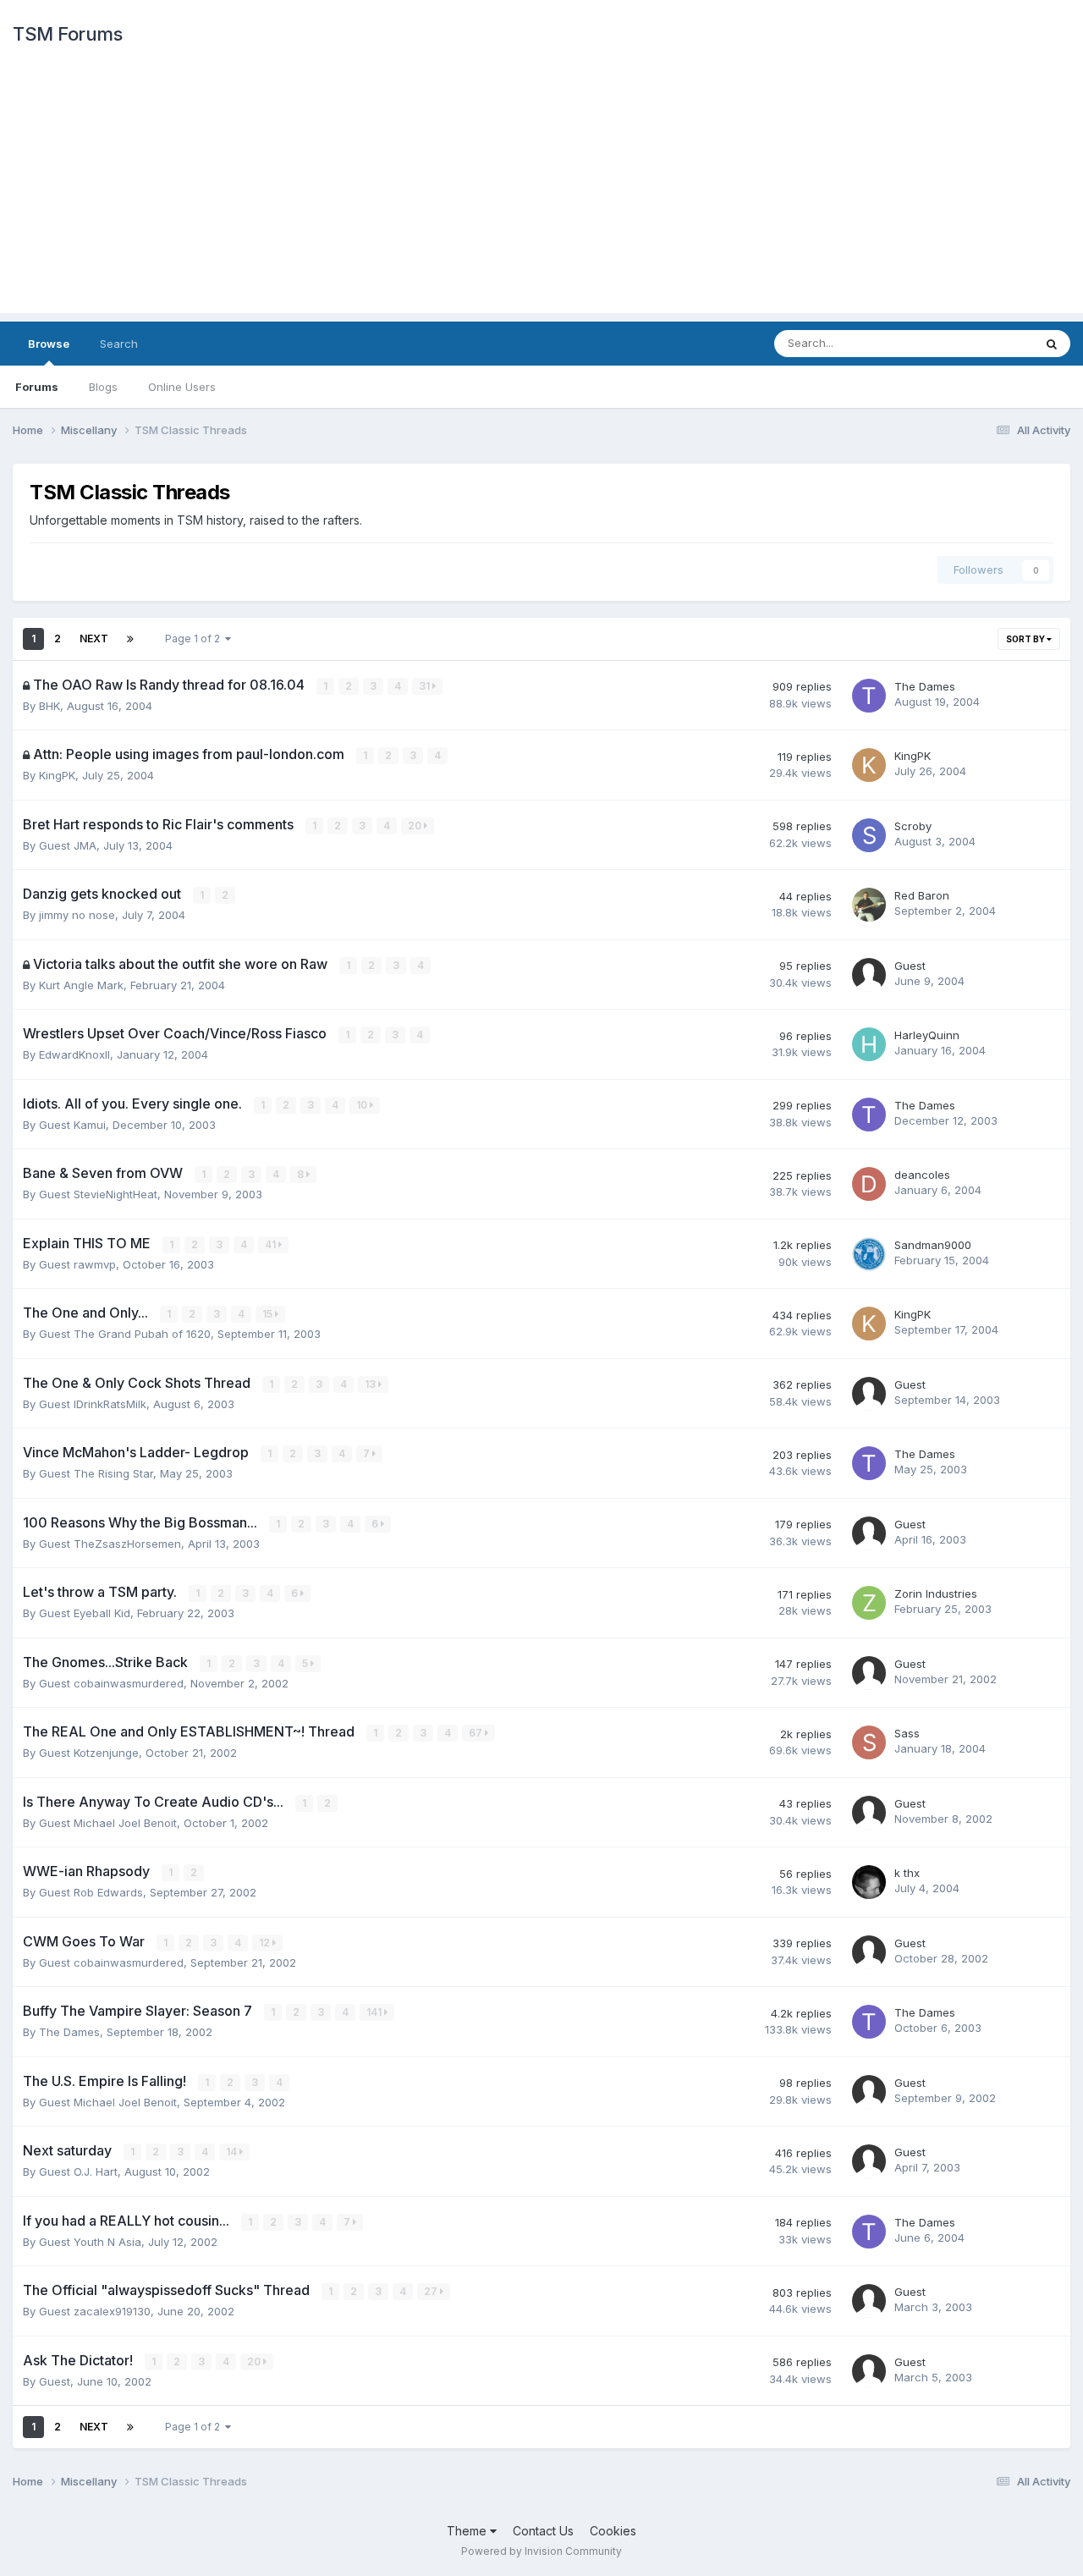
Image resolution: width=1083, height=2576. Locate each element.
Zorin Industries (936, 1593)
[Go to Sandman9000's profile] (869, 1254)
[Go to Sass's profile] (869, 1742)
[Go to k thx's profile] (869, 1882)
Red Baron (922, 895)
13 (371, 1384)
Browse (49, 344)
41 (272, 1244)
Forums (37, 387)
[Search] (1052, 344)
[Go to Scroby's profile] (869, 835)
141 (375, 2012)
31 (426, 686)
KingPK (57, 775)
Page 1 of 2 (195, 638)
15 (269, 1314)
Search (119, 344)
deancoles (922, 1175)
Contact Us (543, 2531)
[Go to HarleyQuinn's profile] (869, 1044)
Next (94, 638)
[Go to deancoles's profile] (869, 1184)
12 (266, 1943)
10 (363, 1105)
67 (477, 1733)
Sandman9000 (933, 1245)
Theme (468, 2531)
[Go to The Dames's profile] (869, 696)
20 (416, 826)
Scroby (913, 826)
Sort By (1026, 639)
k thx (907, 1873)
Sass (907, 1733)
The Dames (925, 686)
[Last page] (130, 639)
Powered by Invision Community (541, 2551)
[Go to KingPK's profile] (869, 765)
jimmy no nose (77, 915)
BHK (49, 706)
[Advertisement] (541, 195)
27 (432, 2291)
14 (233, 2152)
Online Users (182, 387)
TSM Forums (67, 34)
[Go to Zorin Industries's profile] (869, 1603)
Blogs (103, 387)
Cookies (613, 2531)
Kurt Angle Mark (81, 985)
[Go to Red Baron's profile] (869, 905)
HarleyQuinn (927, 1035)
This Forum (982, 343)
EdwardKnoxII (74, 1054)
